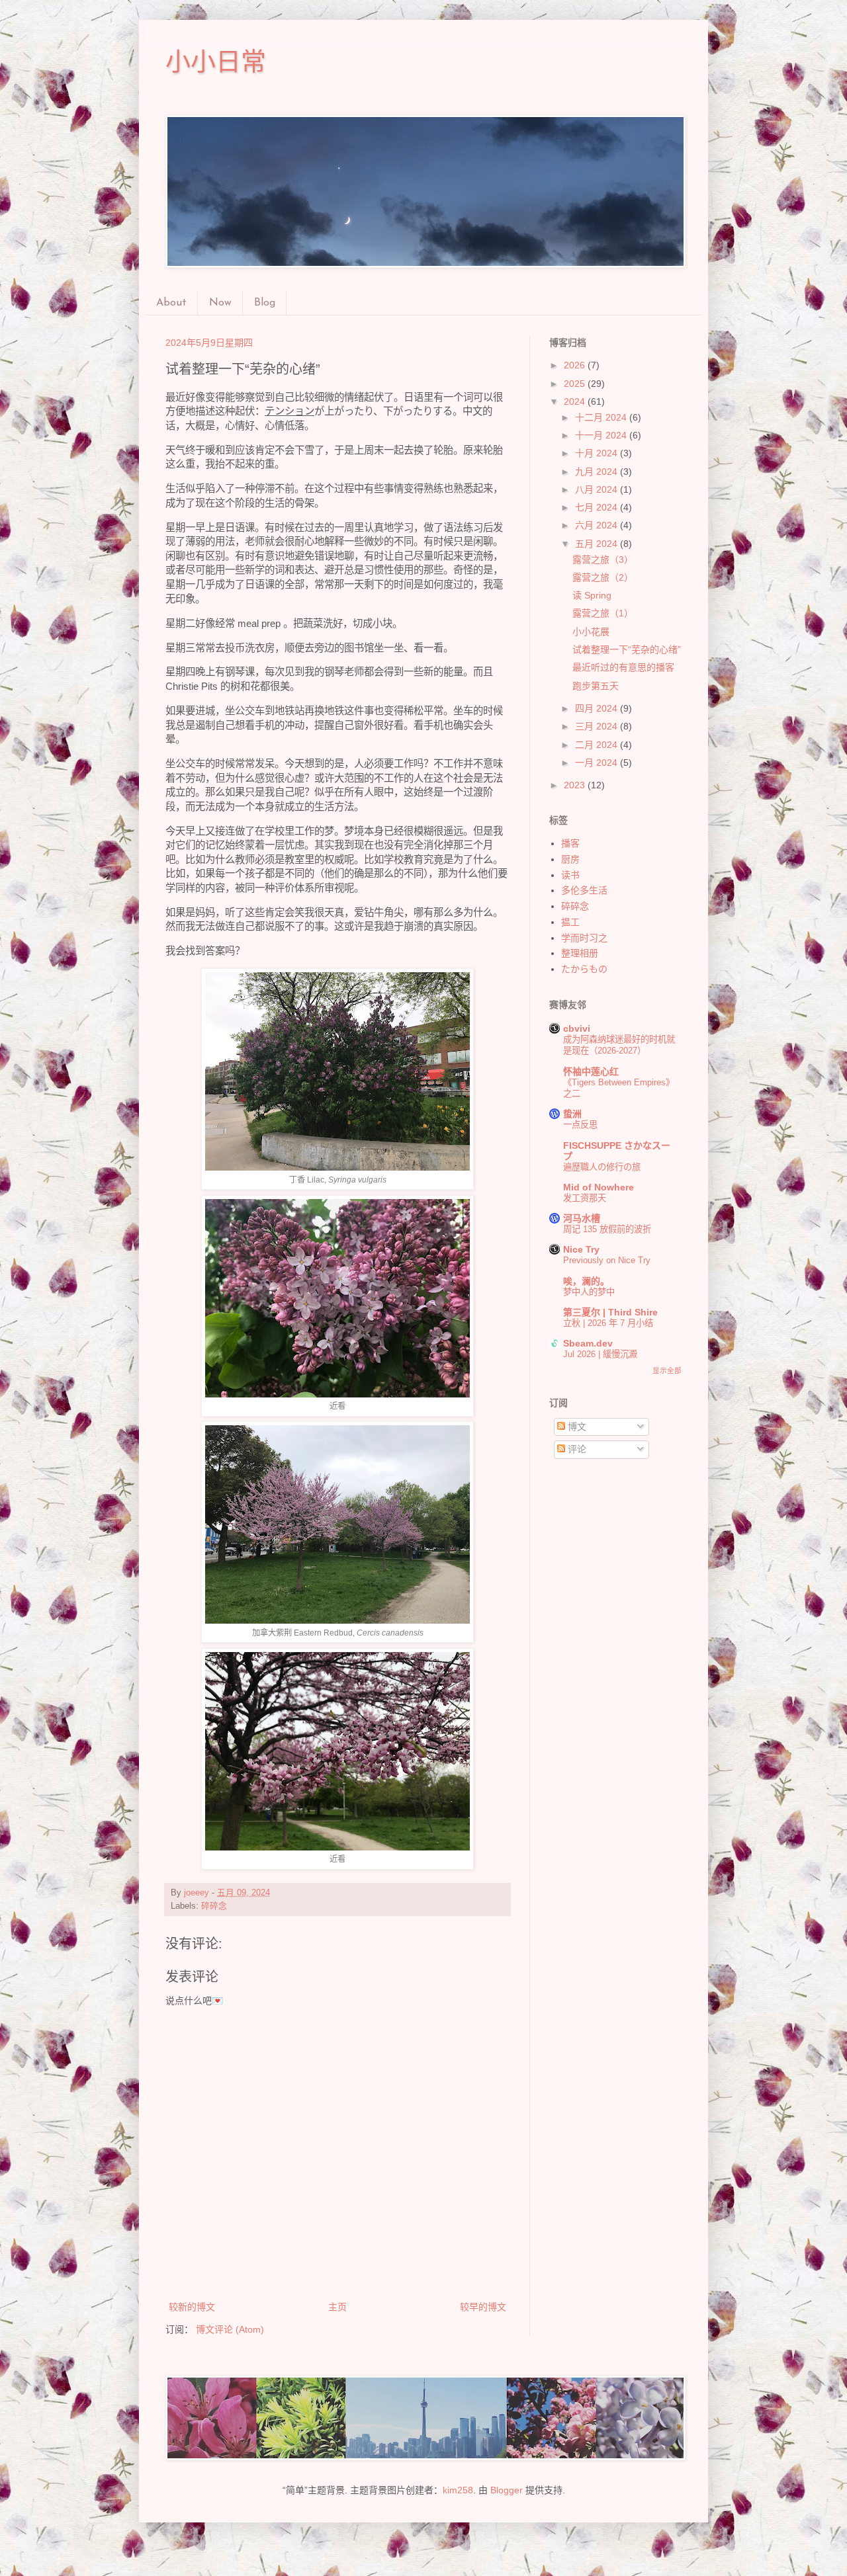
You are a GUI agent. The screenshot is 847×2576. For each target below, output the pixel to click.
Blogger (507, 2490)
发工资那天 (585, 1198)
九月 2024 (598, 472)
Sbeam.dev (588, 1343)
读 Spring (592, 595)
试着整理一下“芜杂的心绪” (627, 649)
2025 (576, 384)
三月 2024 (598, 726)
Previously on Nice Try (607, 1260)
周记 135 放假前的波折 (607, 1229)
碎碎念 (214, 1906)
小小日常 (216, 62)
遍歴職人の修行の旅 (602, 1167)
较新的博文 (192, 2307)
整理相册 (580, 953)
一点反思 (580, 1125)
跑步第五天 (596, 686)
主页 (337, 2307)
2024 (576, 401)
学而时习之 (584, 938)
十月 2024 (598, 453)
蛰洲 (572, 1114)
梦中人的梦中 (589, 1292)
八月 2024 (598, 489)
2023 (576, 785)
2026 (576, 365)
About (171, 303)
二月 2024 (598, 745)
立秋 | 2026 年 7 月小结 (608, 1323)
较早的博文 (483, 2307)
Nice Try (581, 1249)
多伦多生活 (584, 890)
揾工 (570, 922)
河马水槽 (582, 1218)
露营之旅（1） (603, 613)
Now (220, 303)
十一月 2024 (602, 435)
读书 (570, 875)
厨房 (570, 859)
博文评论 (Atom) (230, 2329)
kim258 (458, 2490)
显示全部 (667, 1370)
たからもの (584, 969)
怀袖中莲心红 (591, 1071)
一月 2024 (598, 763)
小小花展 (591, 632)
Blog (265, 303)
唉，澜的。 (586, 1281)
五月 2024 (598, 544)
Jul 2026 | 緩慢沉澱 (600, 1354)
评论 (576, 1449)
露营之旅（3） (603, 560)
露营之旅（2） (603, 577)
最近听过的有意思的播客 (623, 667)
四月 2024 (598, 708)
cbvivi (577, 1028)
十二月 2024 (602, 417)
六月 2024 (598, 525)
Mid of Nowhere (599, 1187)
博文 (576, 1427)
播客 (570, 843)
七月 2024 (598, 507)
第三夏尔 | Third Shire (610, 1312)
